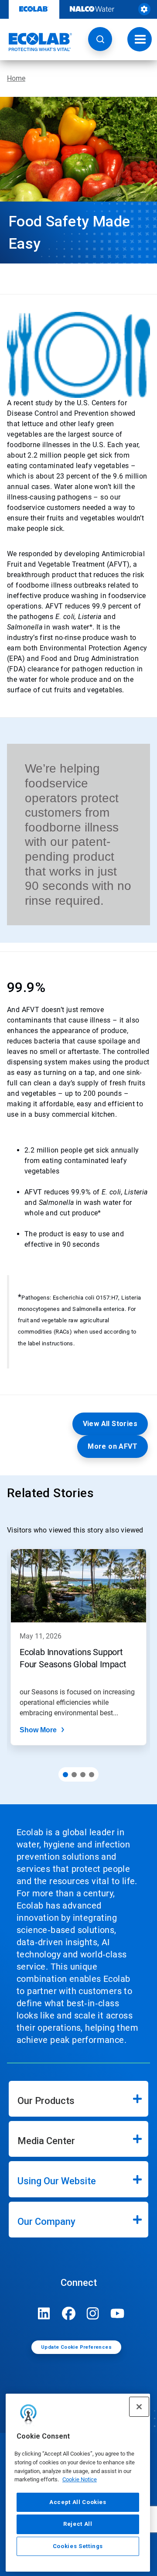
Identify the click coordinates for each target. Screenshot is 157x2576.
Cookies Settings (78, 2546)
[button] (100, 39)
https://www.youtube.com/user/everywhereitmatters (117, 2313)
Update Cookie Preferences (76, 2347)
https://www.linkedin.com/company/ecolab (44, 2313)
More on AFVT (113, 1446)
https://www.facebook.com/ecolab (68, 2313)
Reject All (78, 2524)
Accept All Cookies (78, 2502)
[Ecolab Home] (36, 42)
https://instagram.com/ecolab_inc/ (93, 2313)
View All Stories (110, 1424)
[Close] (139, 2407)
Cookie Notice (80, 2479)
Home (16, 78)
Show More (38, 1730)
